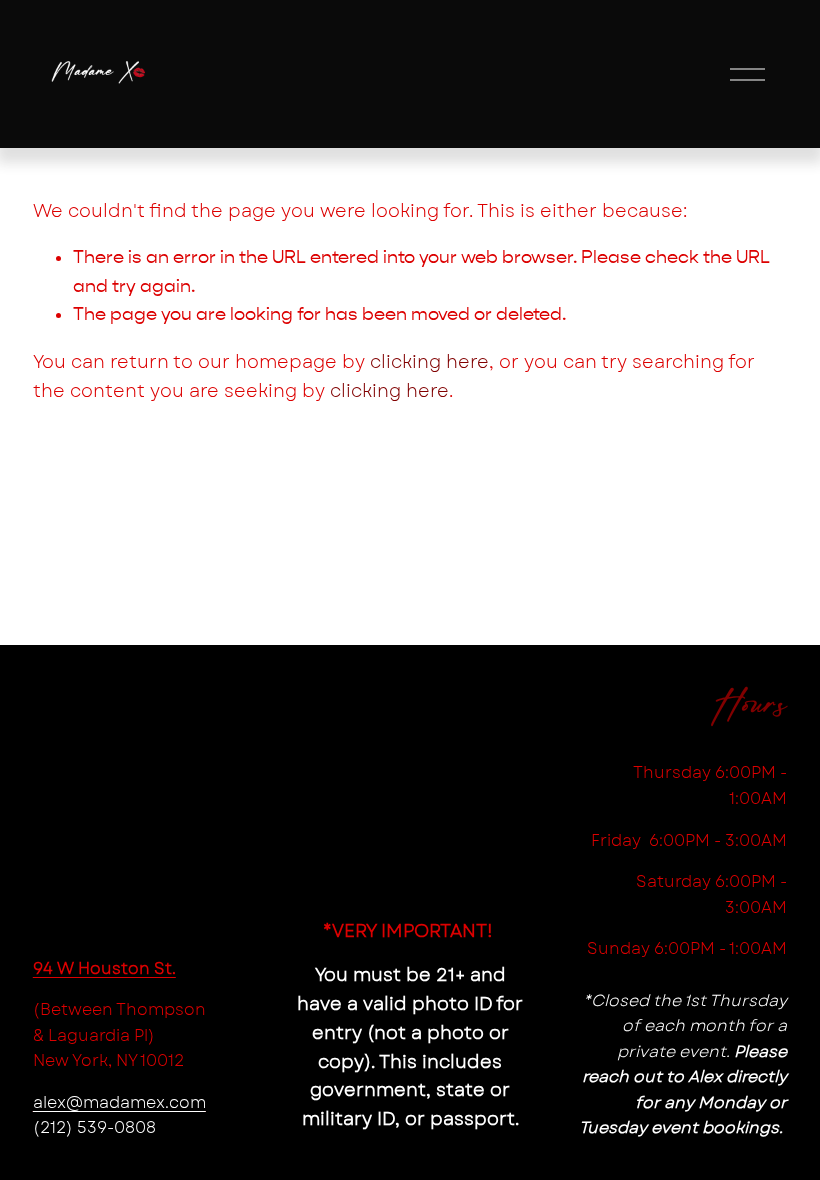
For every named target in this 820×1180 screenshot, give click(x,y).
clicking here (429, 362)
